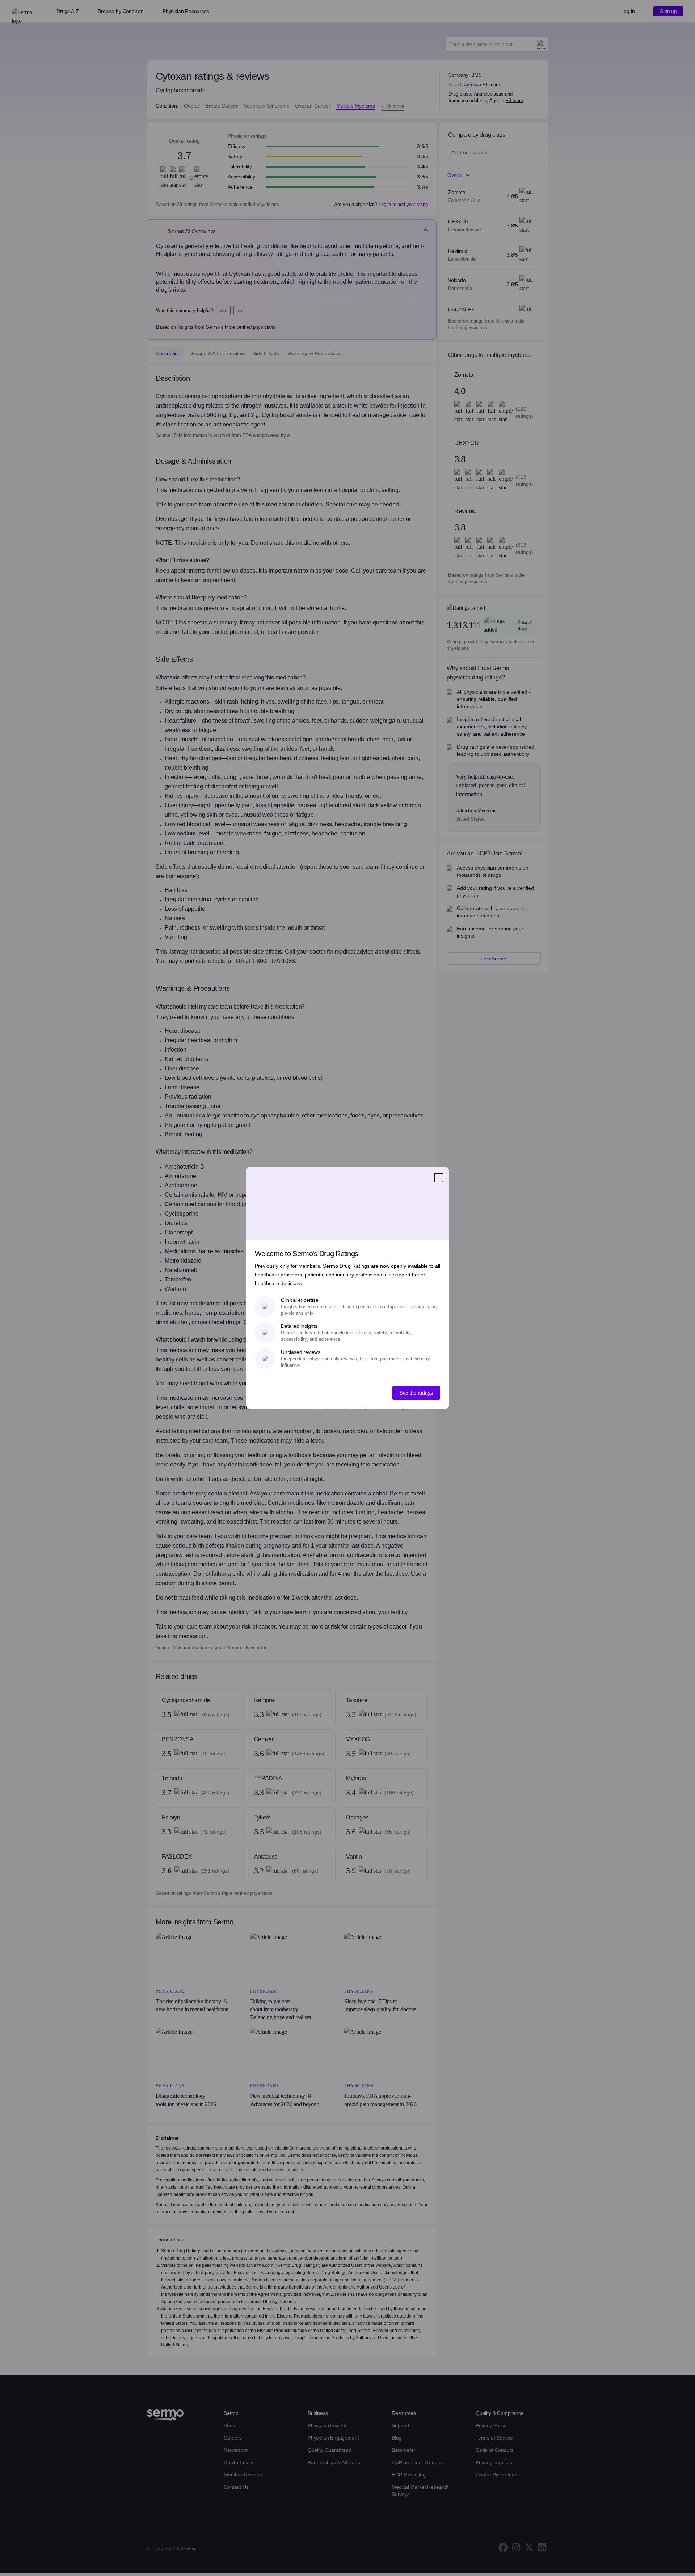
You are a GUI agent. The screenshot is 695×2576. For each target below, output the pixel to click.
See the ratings (416, 1393)
